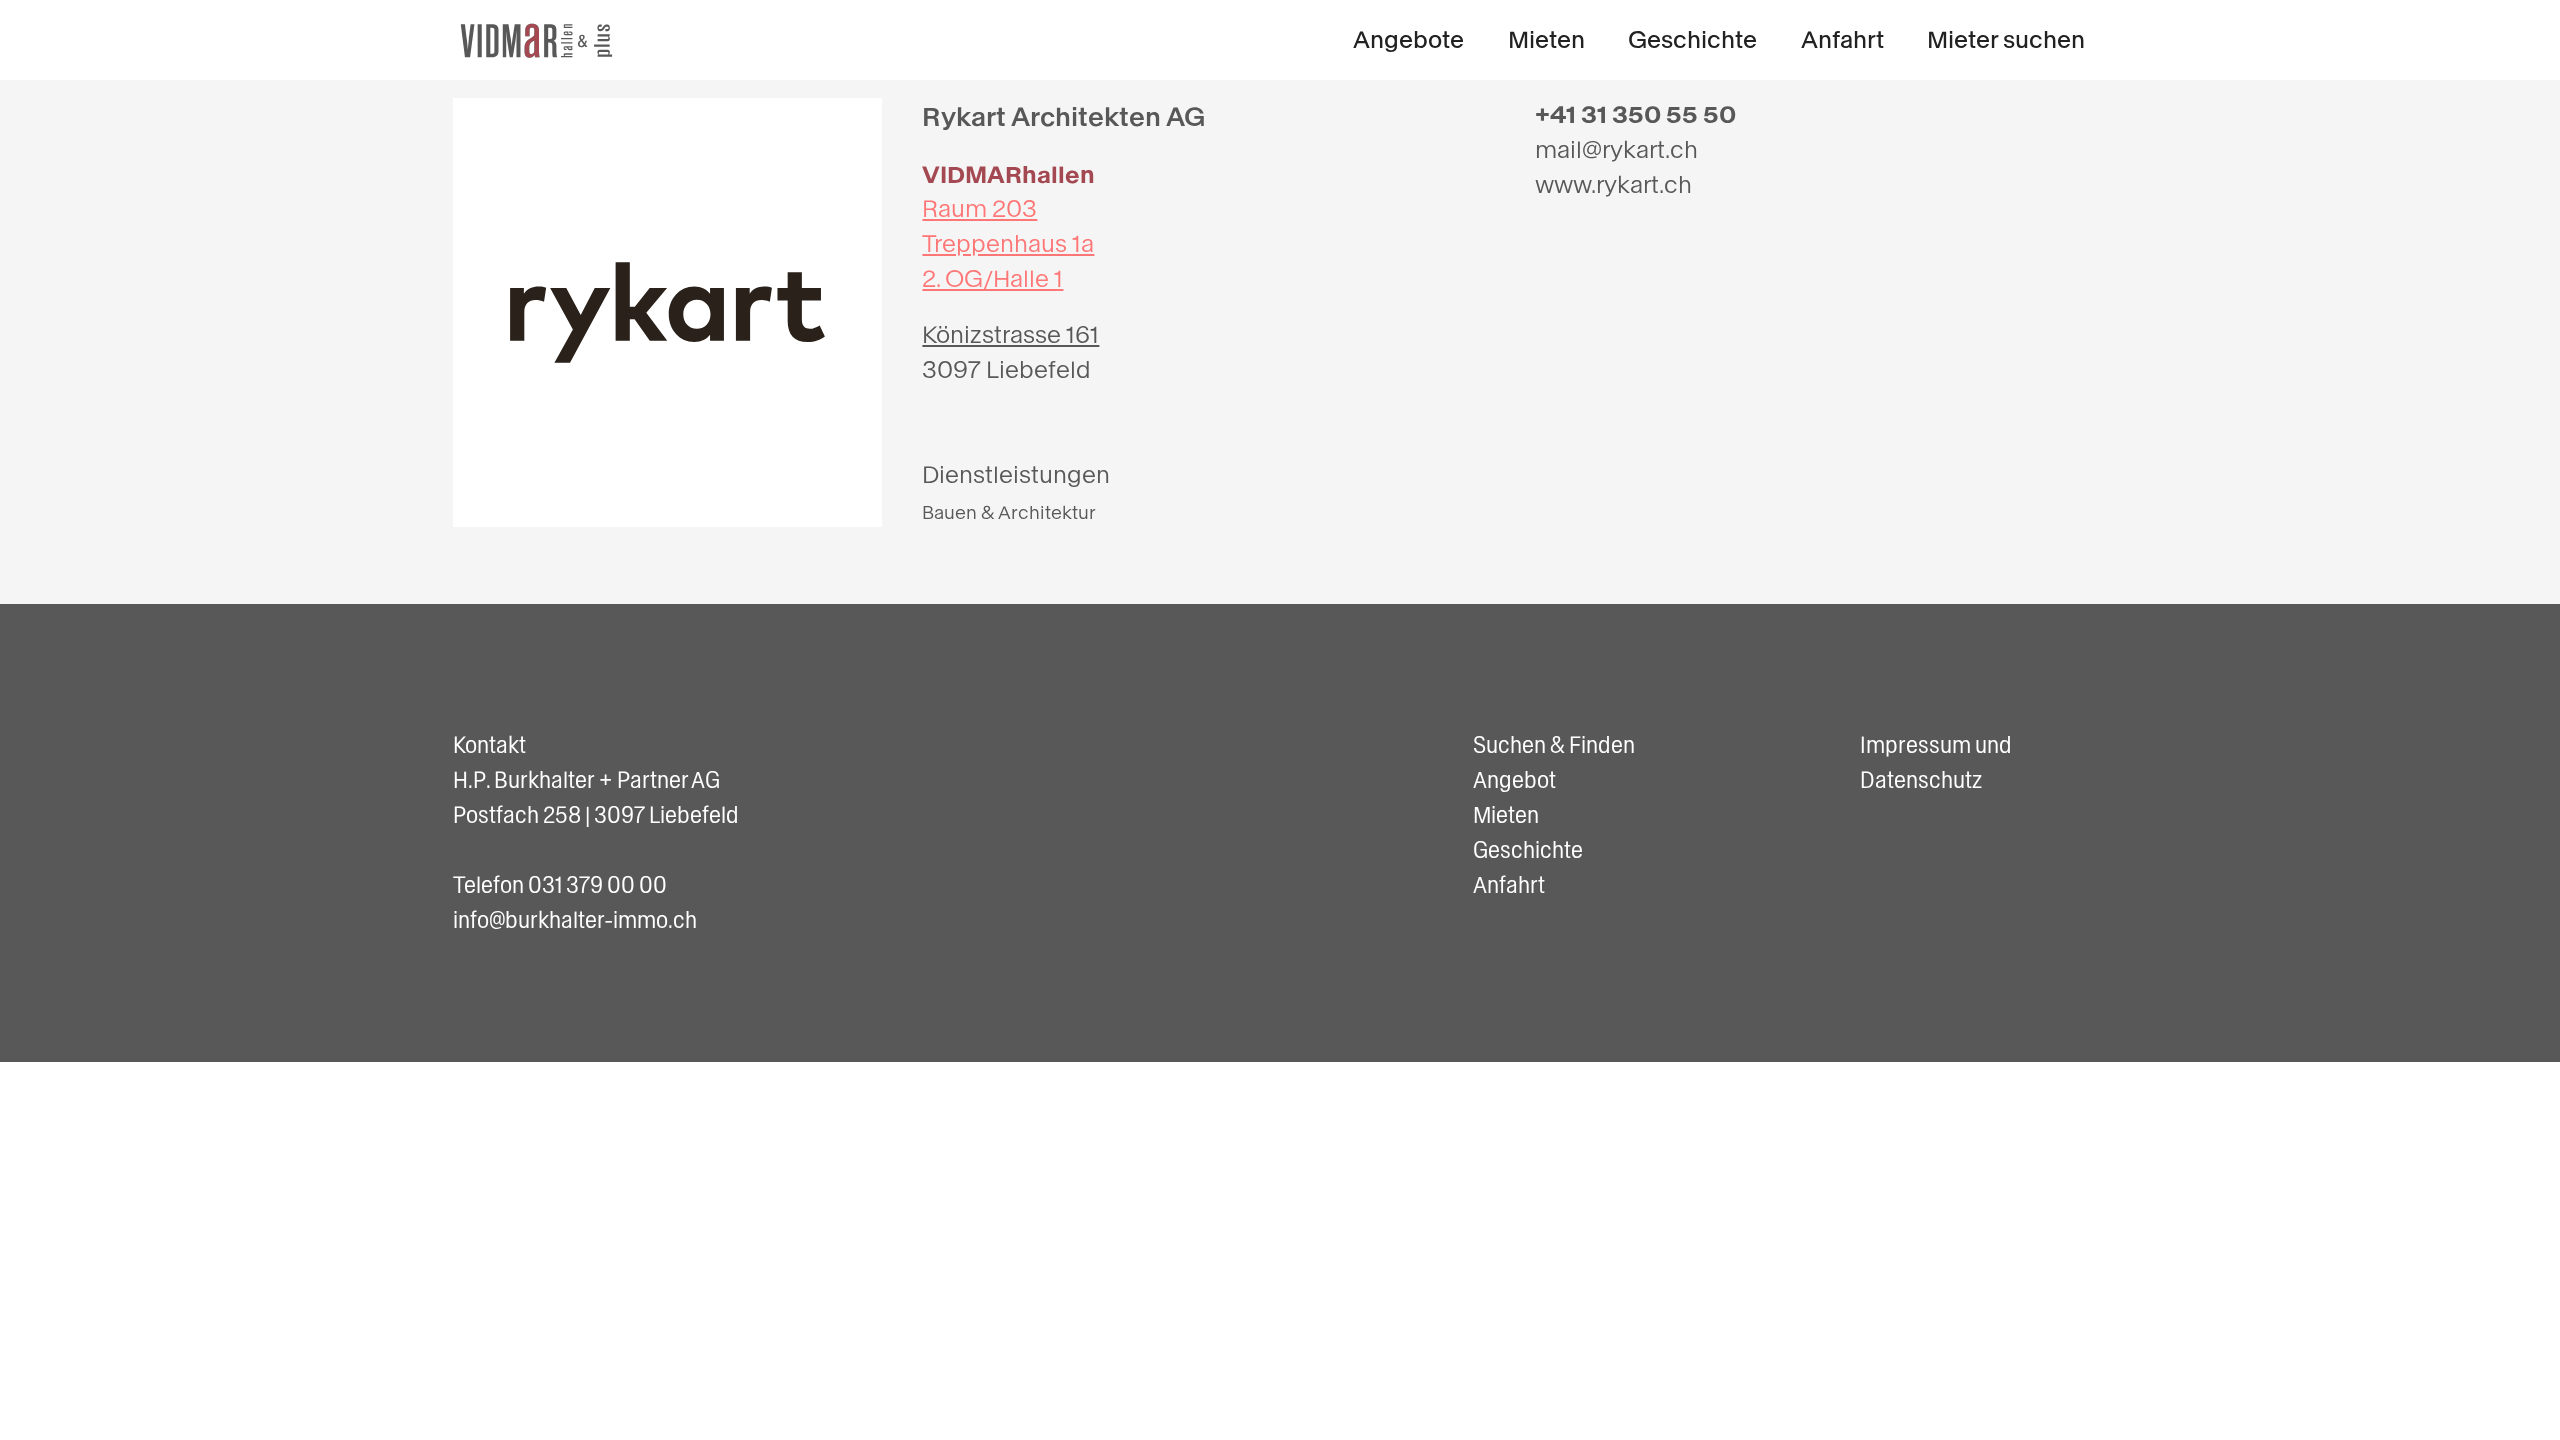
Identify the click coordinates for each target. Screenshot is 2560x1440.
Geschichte (1692, 40)
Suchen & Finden (1554, 745)
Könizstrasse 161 (1010, 335)
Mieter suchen (2006, 40)
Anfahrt (1842, 40)
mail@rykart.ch (1616, 150)
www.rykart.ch (1613, 185)
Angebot (1514, 780)
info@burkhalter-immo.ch (575, 920)
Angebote (1408, 40)
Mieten (1546, 40)
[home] (538, 40)
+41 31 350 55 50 (1635, 115)
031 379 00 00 (597, 885)
